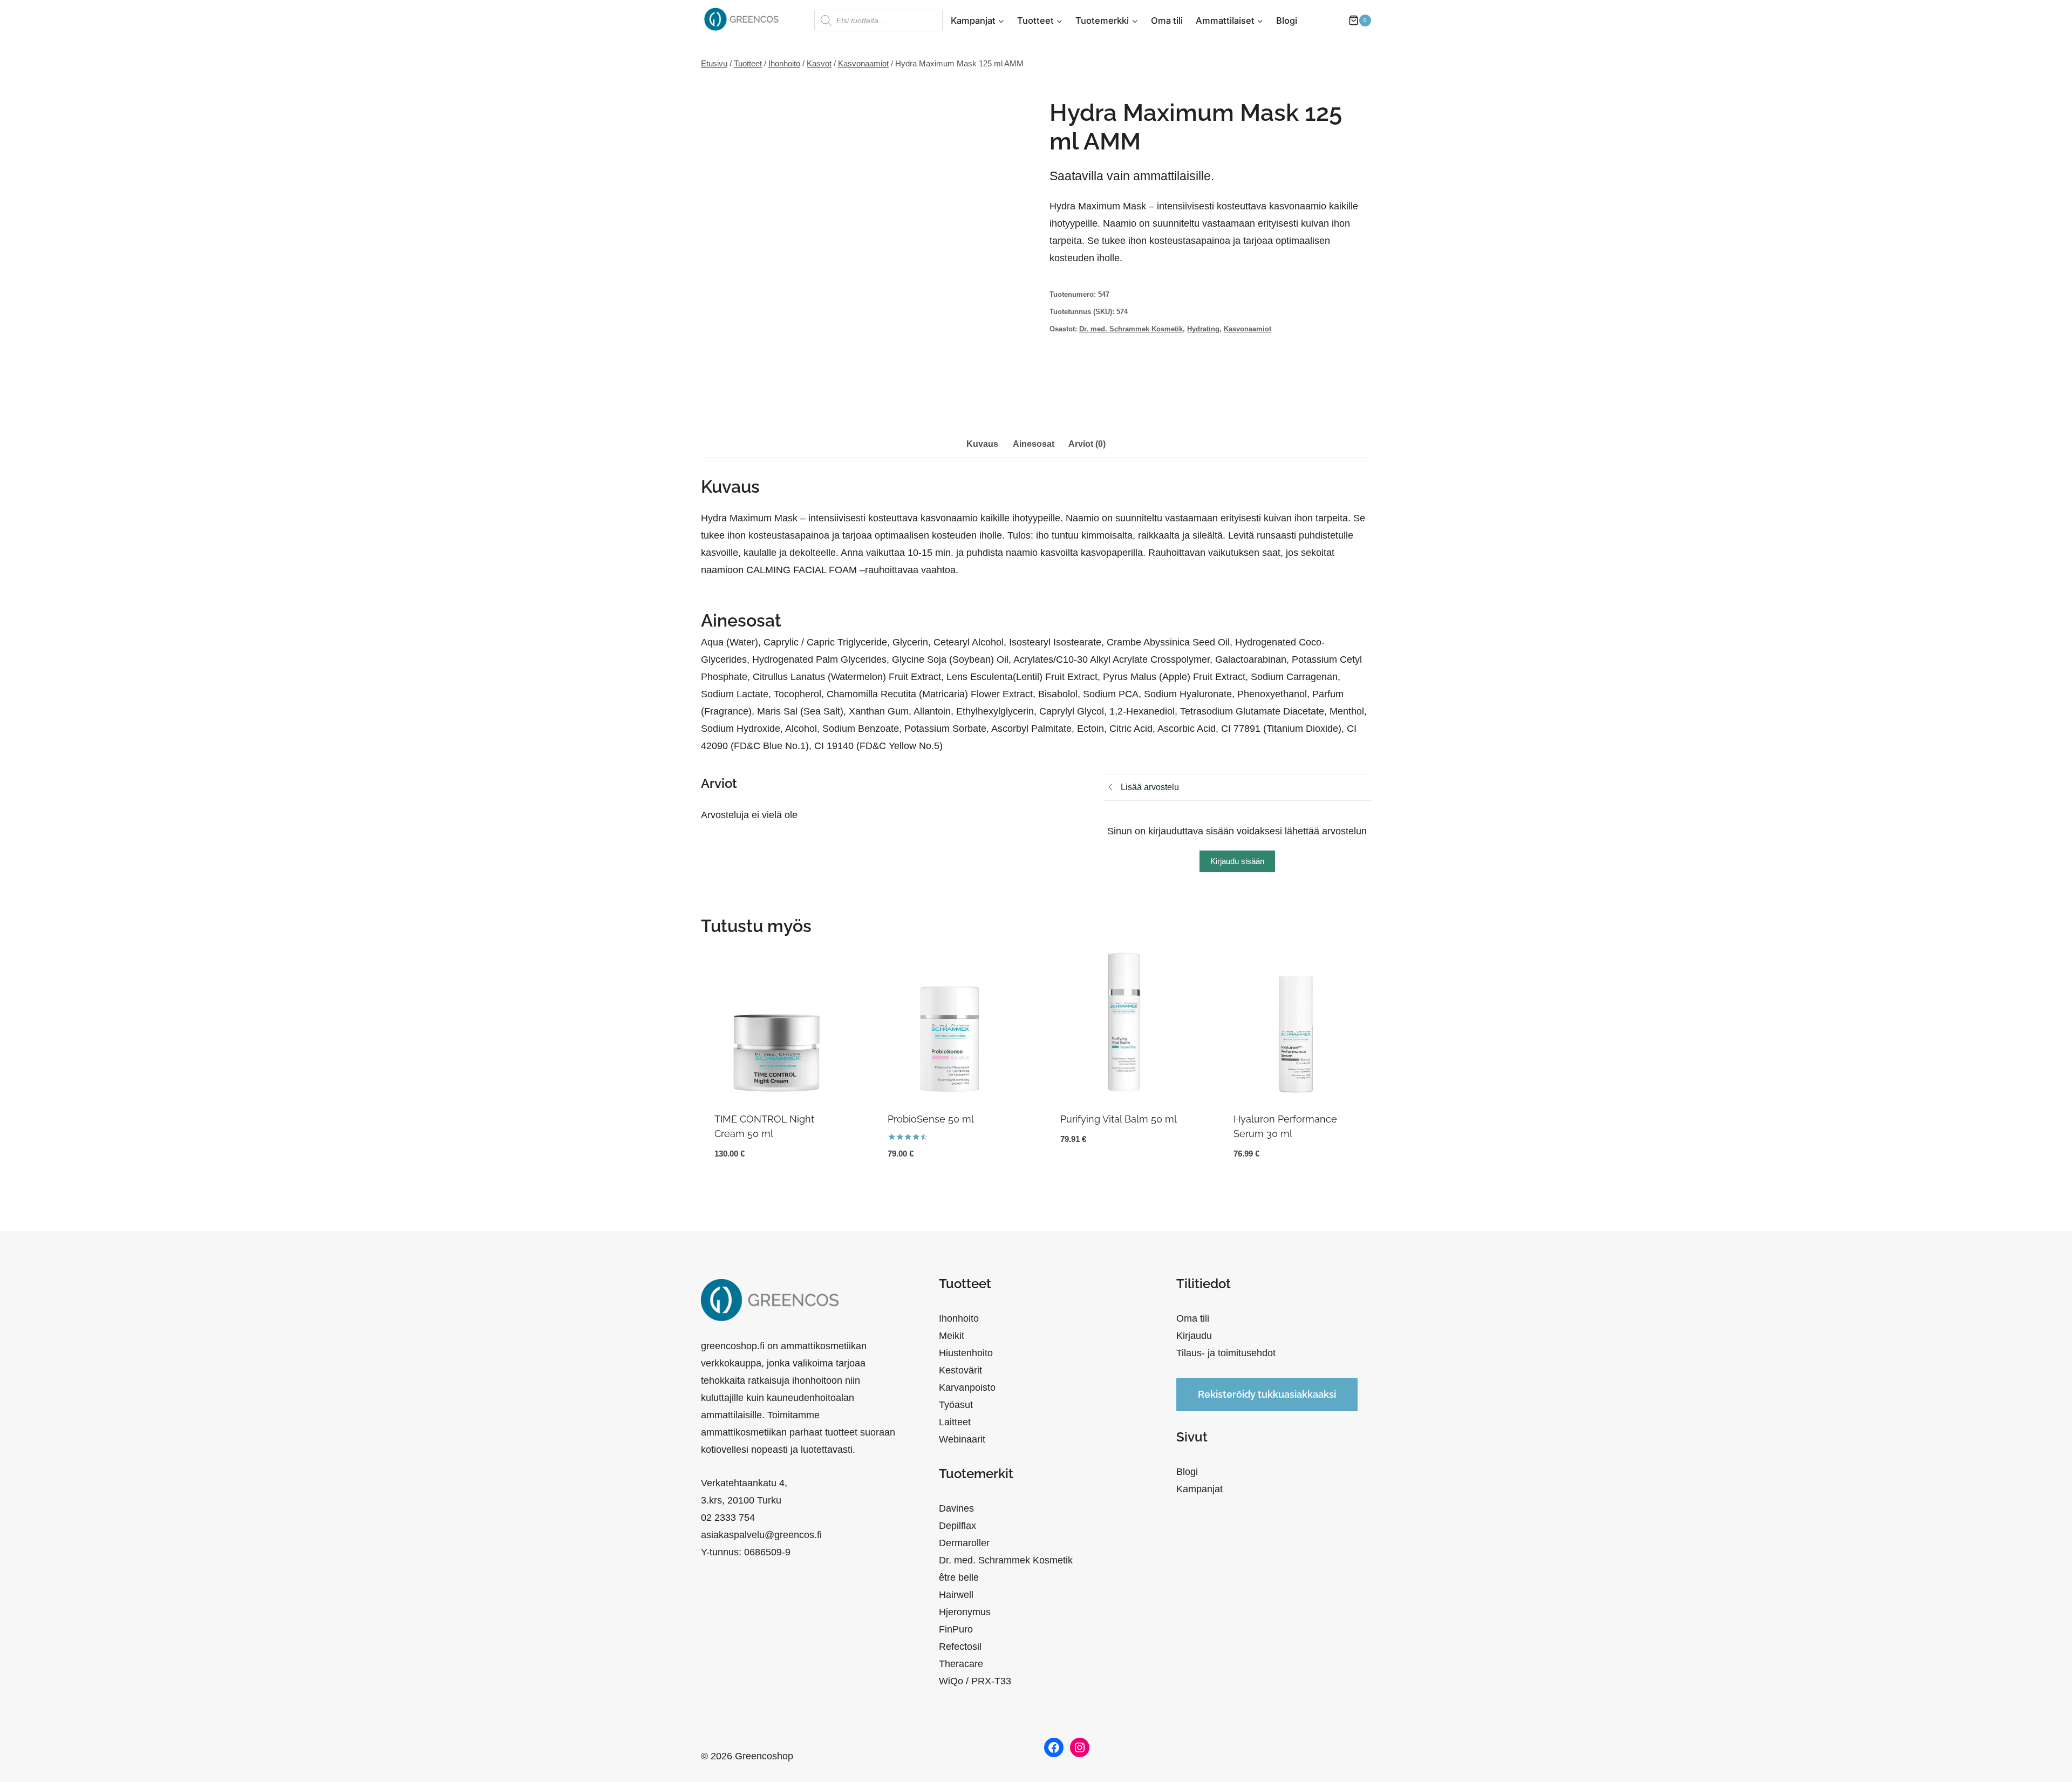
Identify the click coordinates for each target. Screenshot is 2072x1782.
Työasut (956, 1405)
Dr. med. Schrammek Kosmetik (1131, 329)
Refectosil (960, 1647)
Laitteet (955, 1422)
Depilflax (957, 1526)
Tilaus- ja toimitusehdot (1226, 1353)
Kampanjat (1199, 1489)
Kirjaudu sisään (1237, 861)
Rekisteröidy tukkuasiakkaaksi (1267, 1394)
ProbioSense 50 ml (931, 1119)
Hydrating (1203, 329)
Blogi (1287, 21)
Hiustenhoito (966, 1353)
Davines (956, 1508)
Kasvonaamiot (1248, 329)
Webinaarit (962, 1439)
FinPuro (956, 1629)
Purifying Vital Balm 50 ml (1119, 1119)
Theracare (961, 1664)
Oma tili (1167, 21)
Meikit (952, 1336)
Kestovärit (960, 1370)
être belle (959, 1577)
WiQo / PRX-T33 (975, 1681)
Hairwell (956, 1595)
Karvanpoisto (967, 1387)
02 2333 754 (728, 1518)
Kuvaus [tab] (982, 444)
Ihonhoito (959, 1318)
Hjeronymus (965, 1612)
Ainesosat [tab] (1034, 444)
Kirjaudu (1194, 1336)
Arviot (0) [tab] (1087, 444)
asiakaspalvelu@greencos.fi (761, 1535)
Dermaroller (964, 1543)
